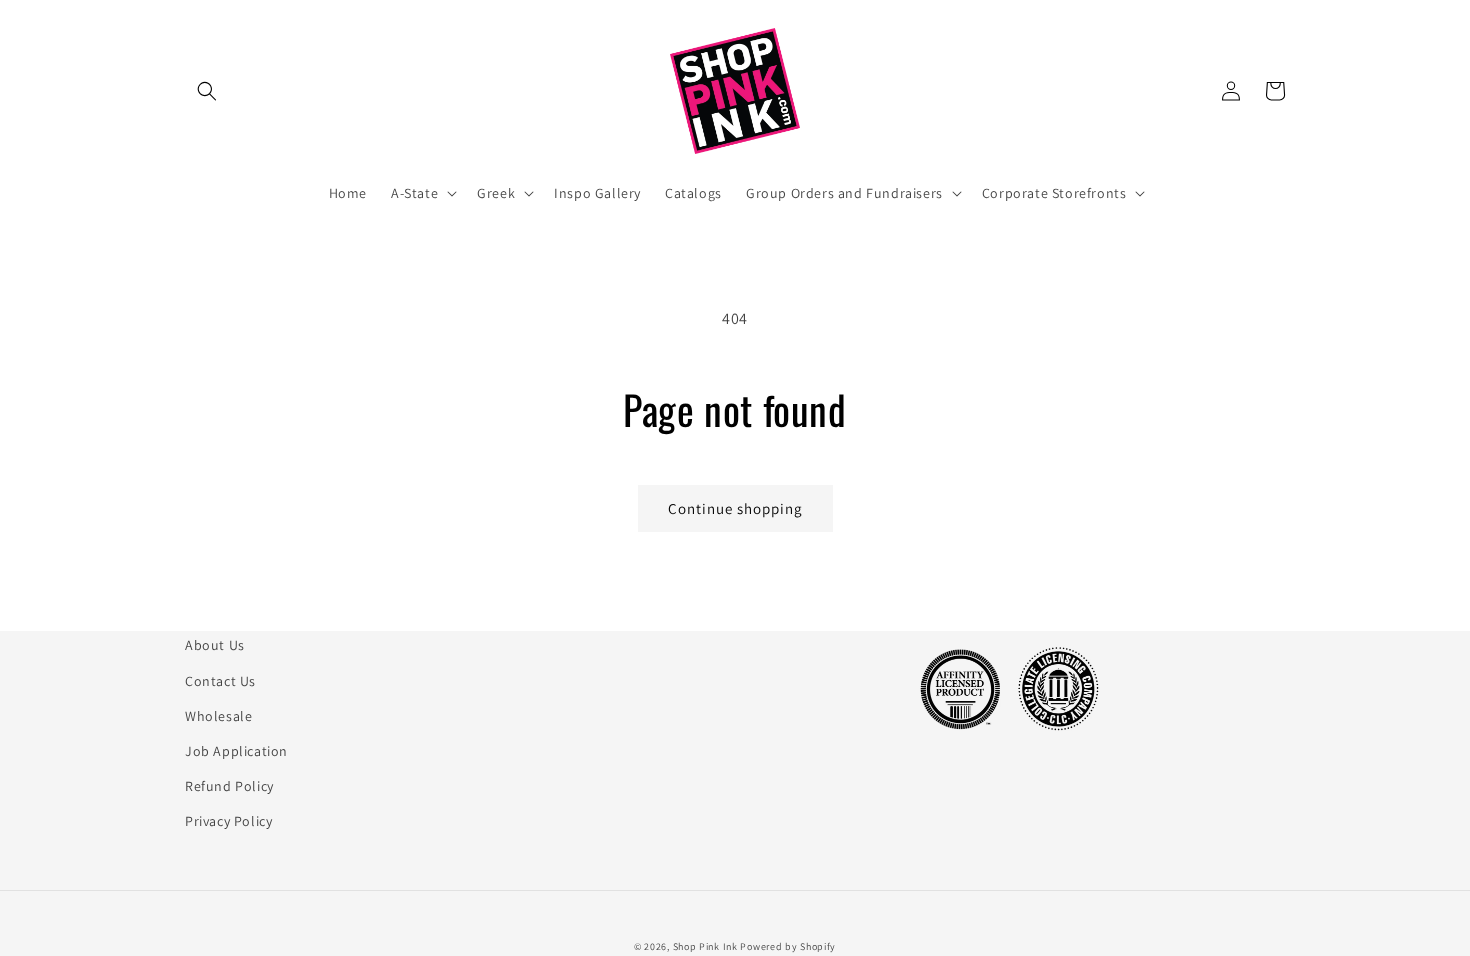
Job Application (236, 751)
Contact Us (220, 681)
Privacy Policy (228, 821)
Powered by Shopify (788, 946)
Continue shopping (735, 508)
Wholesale (218, 716)
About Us (215, 645)
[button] (207, 91)
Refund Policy (229, 786)
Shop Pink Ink (705, 946)
